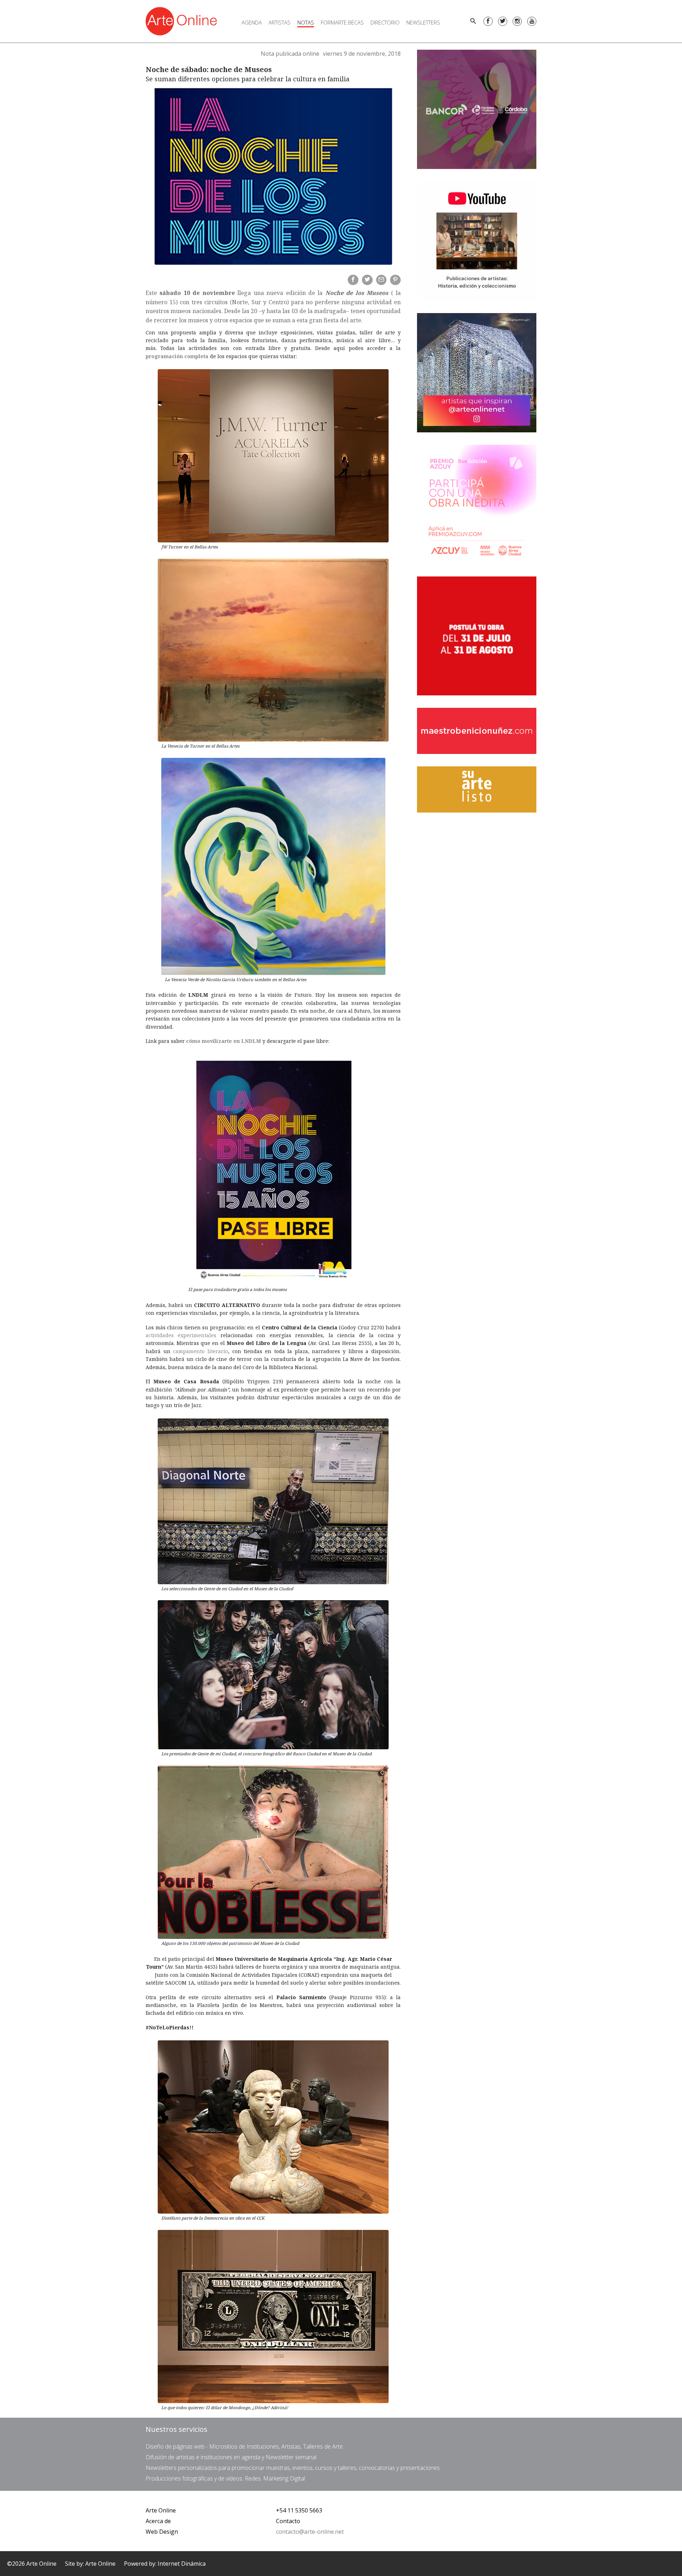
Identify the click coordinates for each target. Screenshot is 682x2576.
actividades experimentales (181, 1335)
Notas (306, 22)
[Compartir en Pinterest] (395, 280)
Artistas (280, 22)
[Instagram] (517, 21)
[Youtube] (532, 21)
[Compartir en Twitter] (367, 280)
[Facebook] (488, 21)
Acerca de (158, 2521)
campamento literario (201, 1351)
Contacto (288, 2521)
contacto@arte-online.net (310, 2532)
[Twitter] (503, 21)
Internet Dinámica (182, 2564)
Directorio (385, 22)
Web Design (162, 2532)
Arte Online (161, 2510)
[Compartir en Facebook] (353, 280)
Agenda (252, 22)
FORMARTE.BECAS (342, 22)
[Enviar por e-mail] (381, 280)
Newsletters (423, 22)
